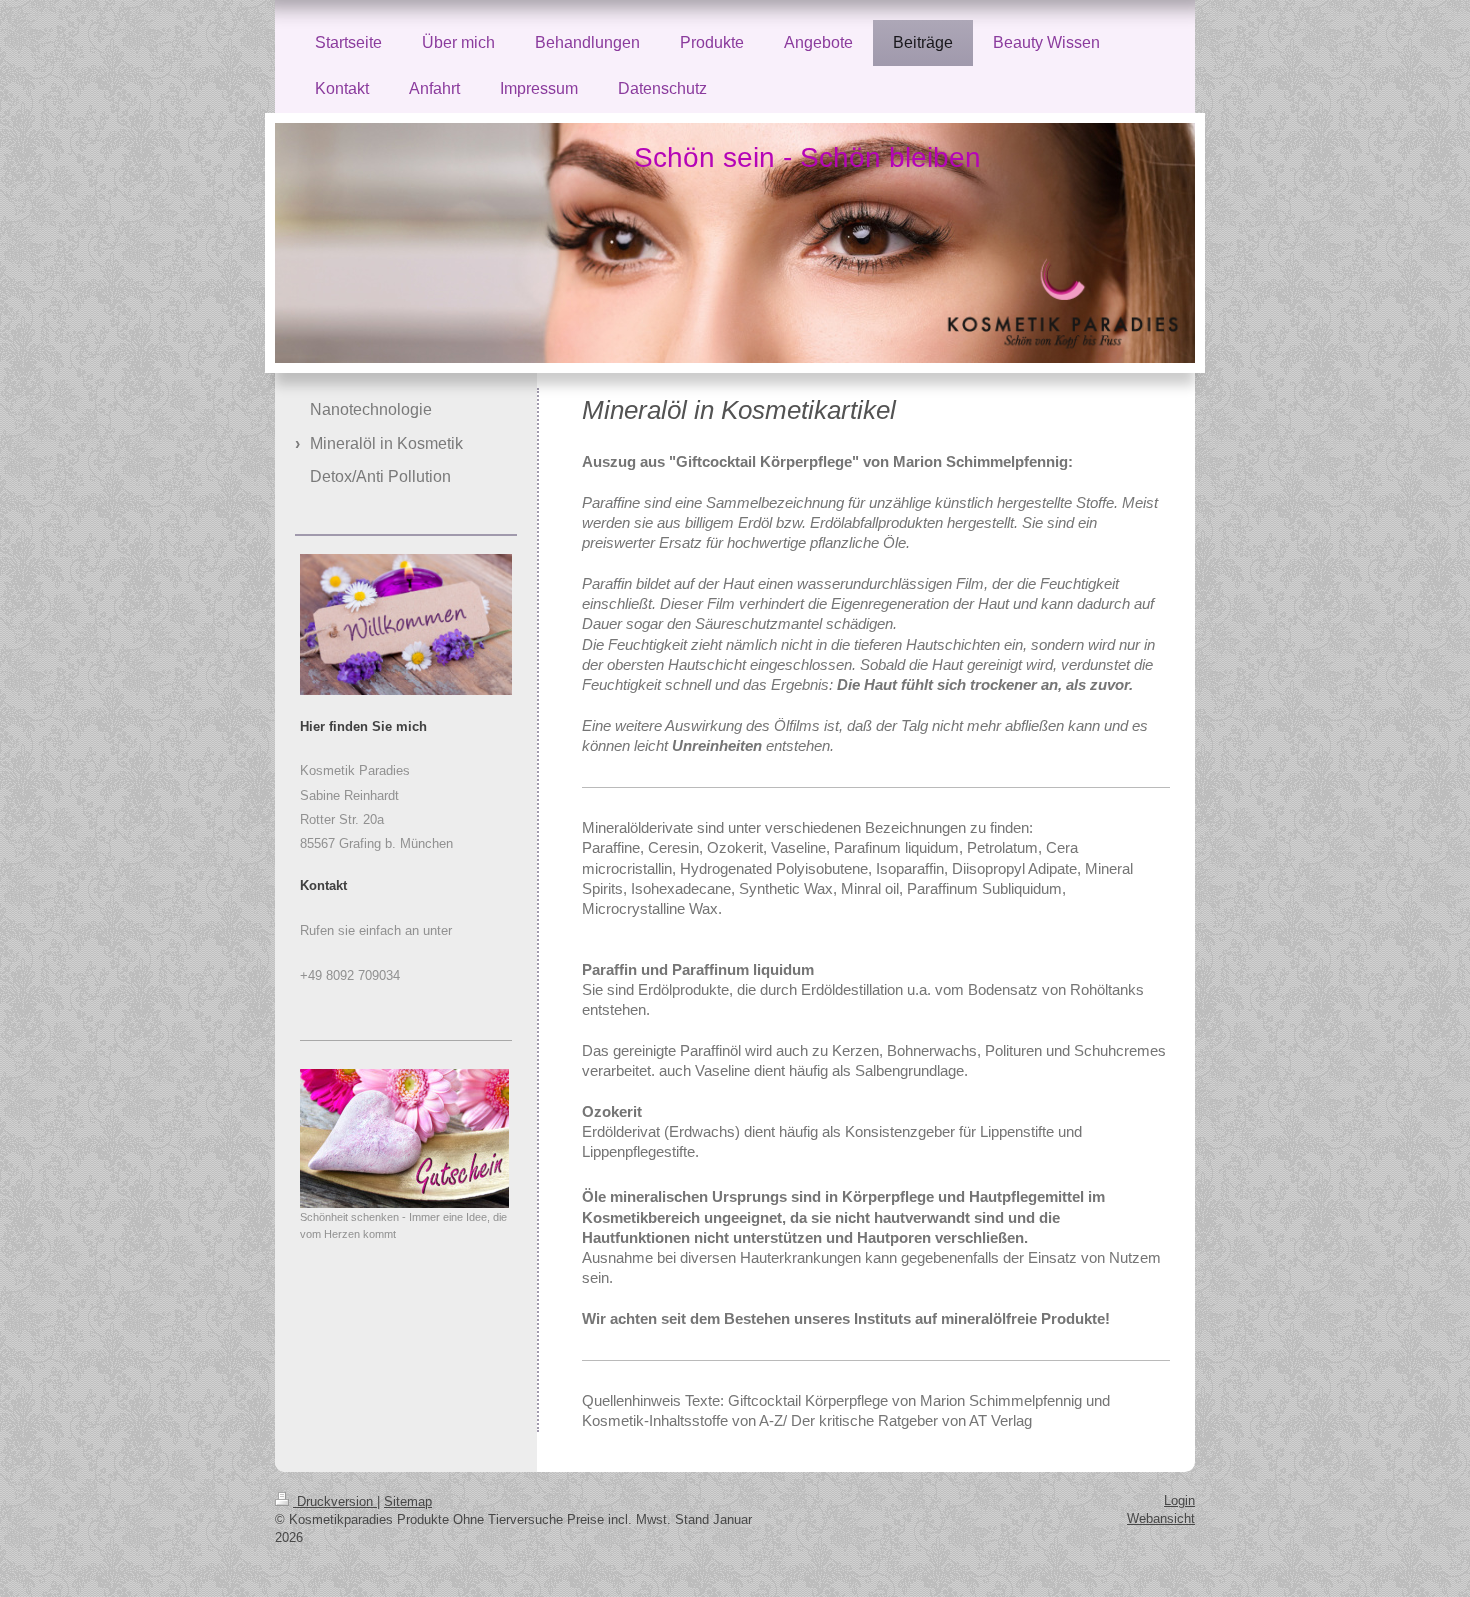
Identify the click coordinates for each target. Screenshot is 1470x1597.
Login (1179, 1500)
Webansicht (1161, 1518)
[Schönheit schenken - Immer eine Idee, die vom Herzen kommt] (404, 1138)
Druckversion (335, 1501)
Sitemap (408, 1501)
